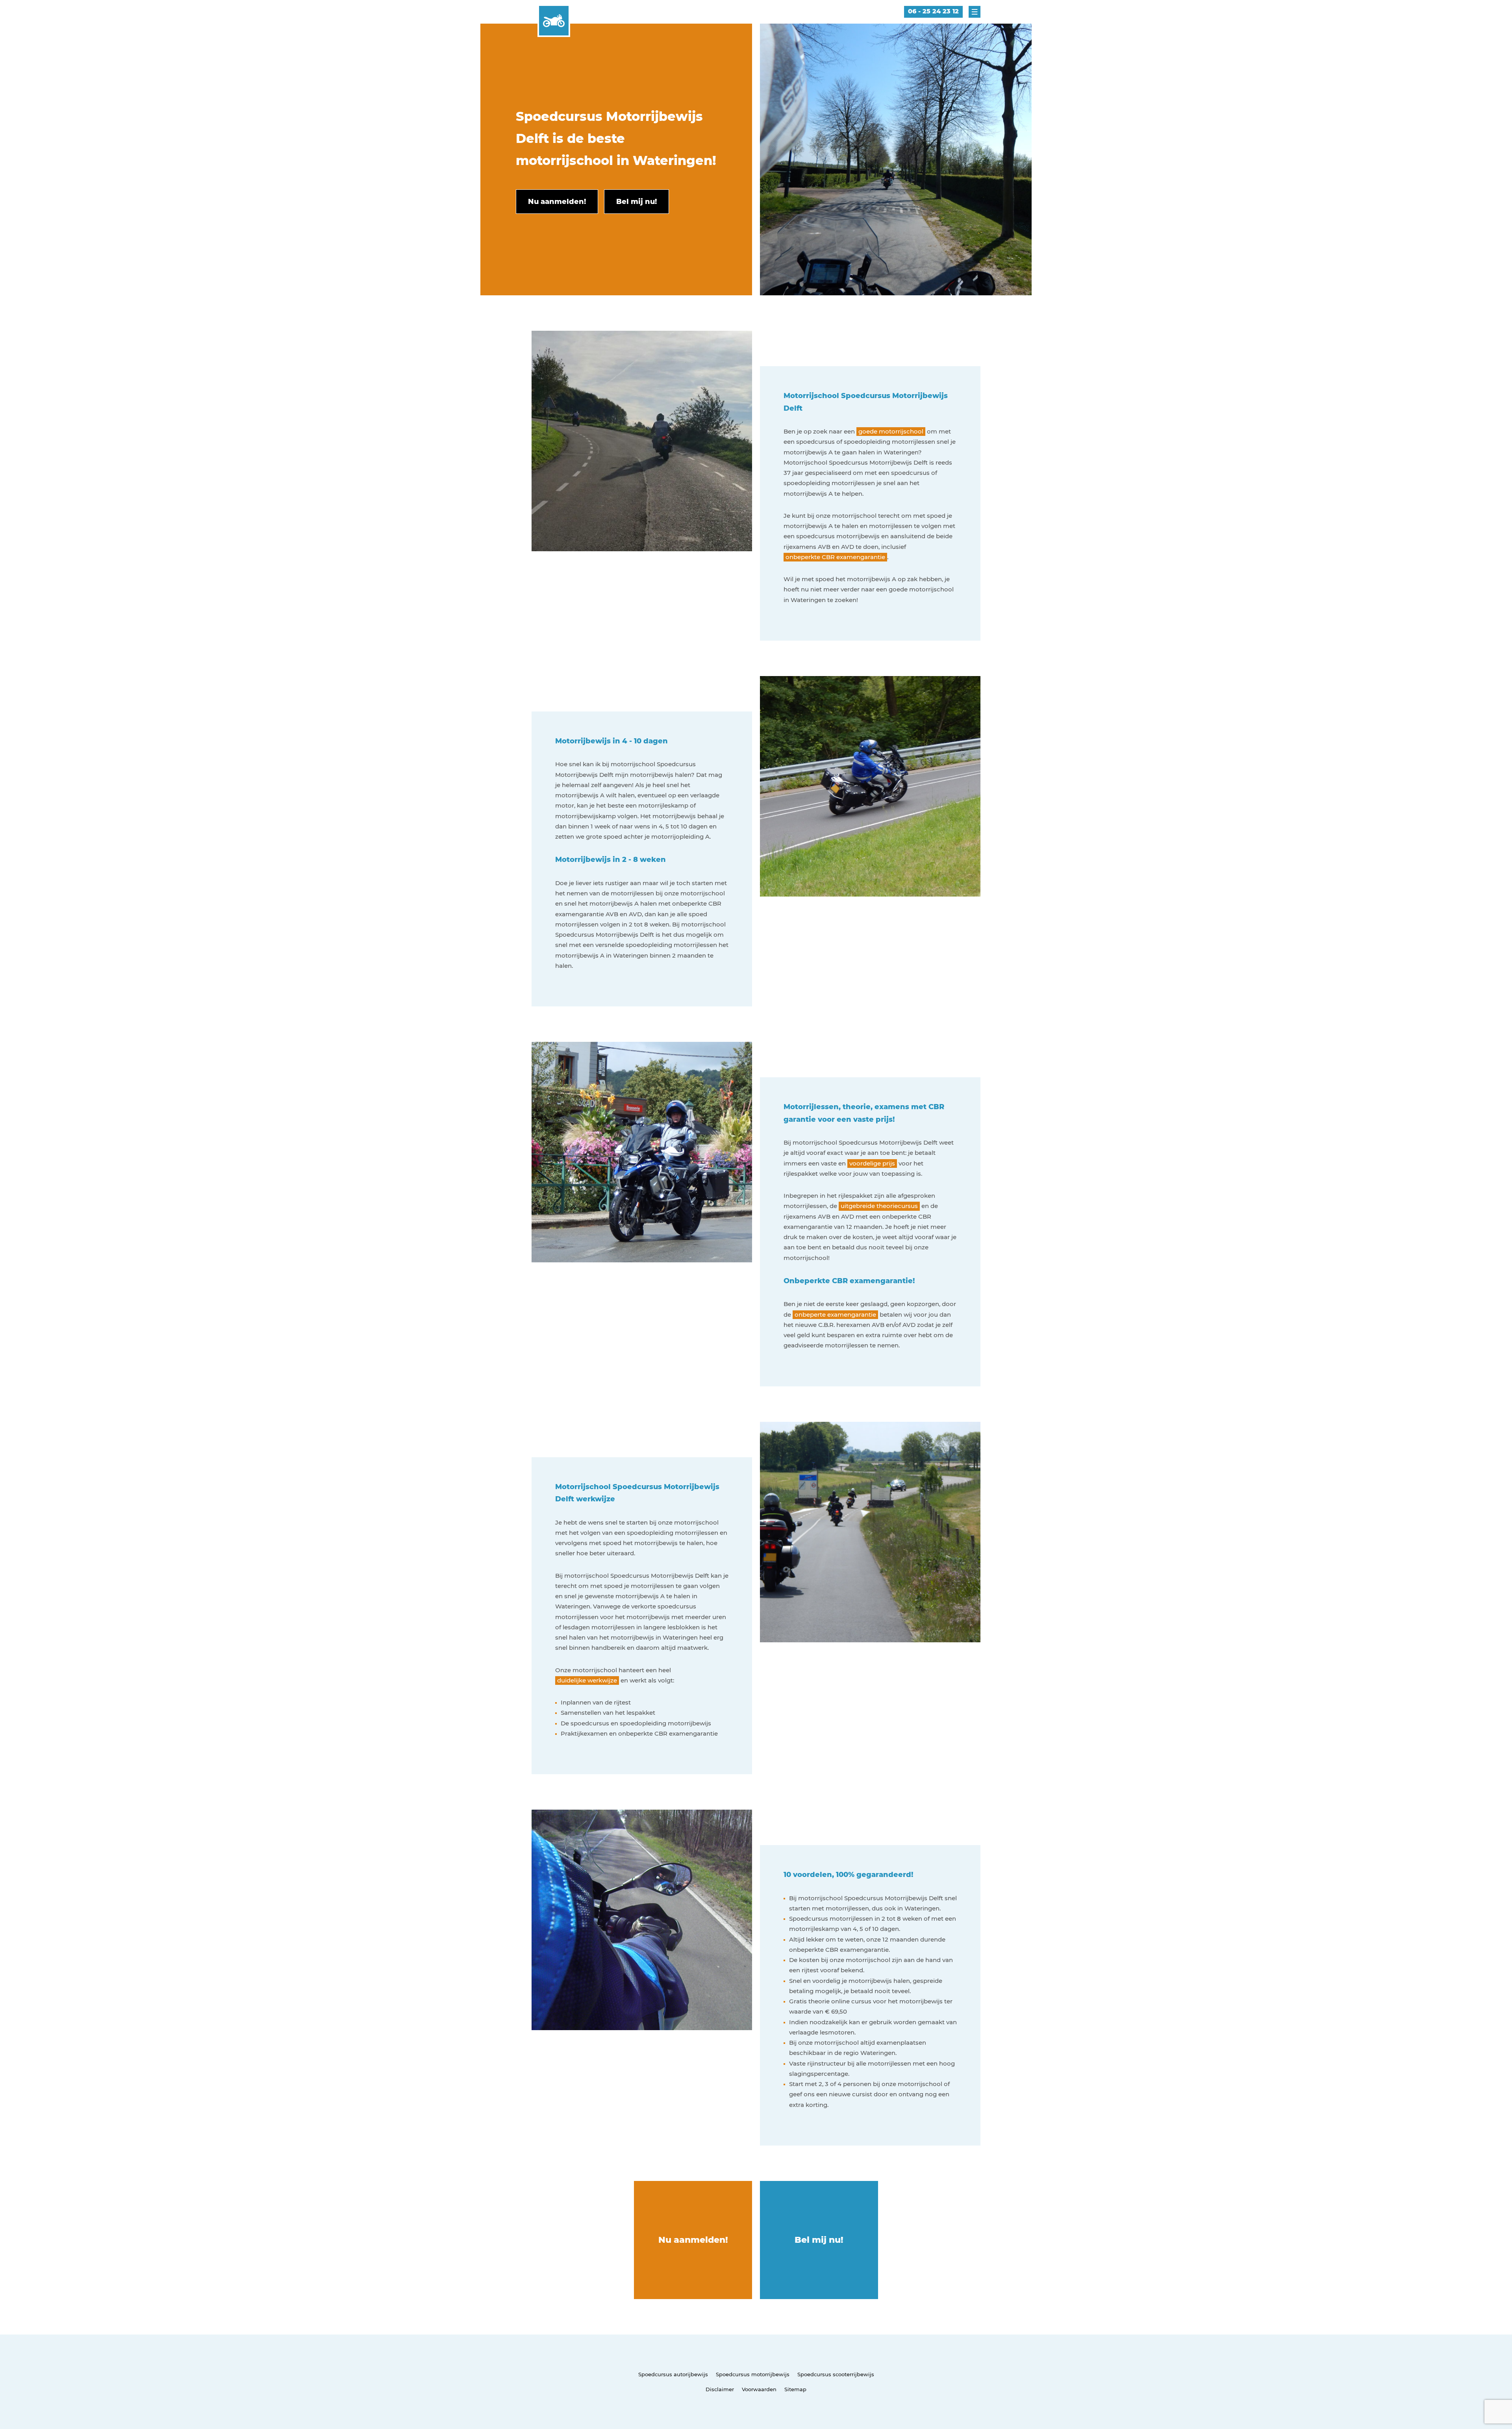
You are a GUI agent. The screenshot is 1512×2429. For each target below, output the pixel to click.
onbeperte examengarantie (835, 1315)
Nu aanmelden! (693, 2240)
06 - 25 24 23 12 (933, 11)
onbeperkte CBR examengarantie (835, 557)
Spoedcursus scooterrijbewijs (836, 2374)
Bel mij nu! (819, 2240)
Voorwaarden (759, 2389)
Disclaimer (720, 2389)
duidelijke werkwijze (587, 1680)
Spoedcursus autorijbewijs (673, 2374)
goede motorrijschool (891, 431)
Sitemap (795, 2389)
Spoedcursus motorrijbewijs (753, 2374)
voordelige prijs (872, 1163)
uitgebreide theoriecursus (879, 1206)
